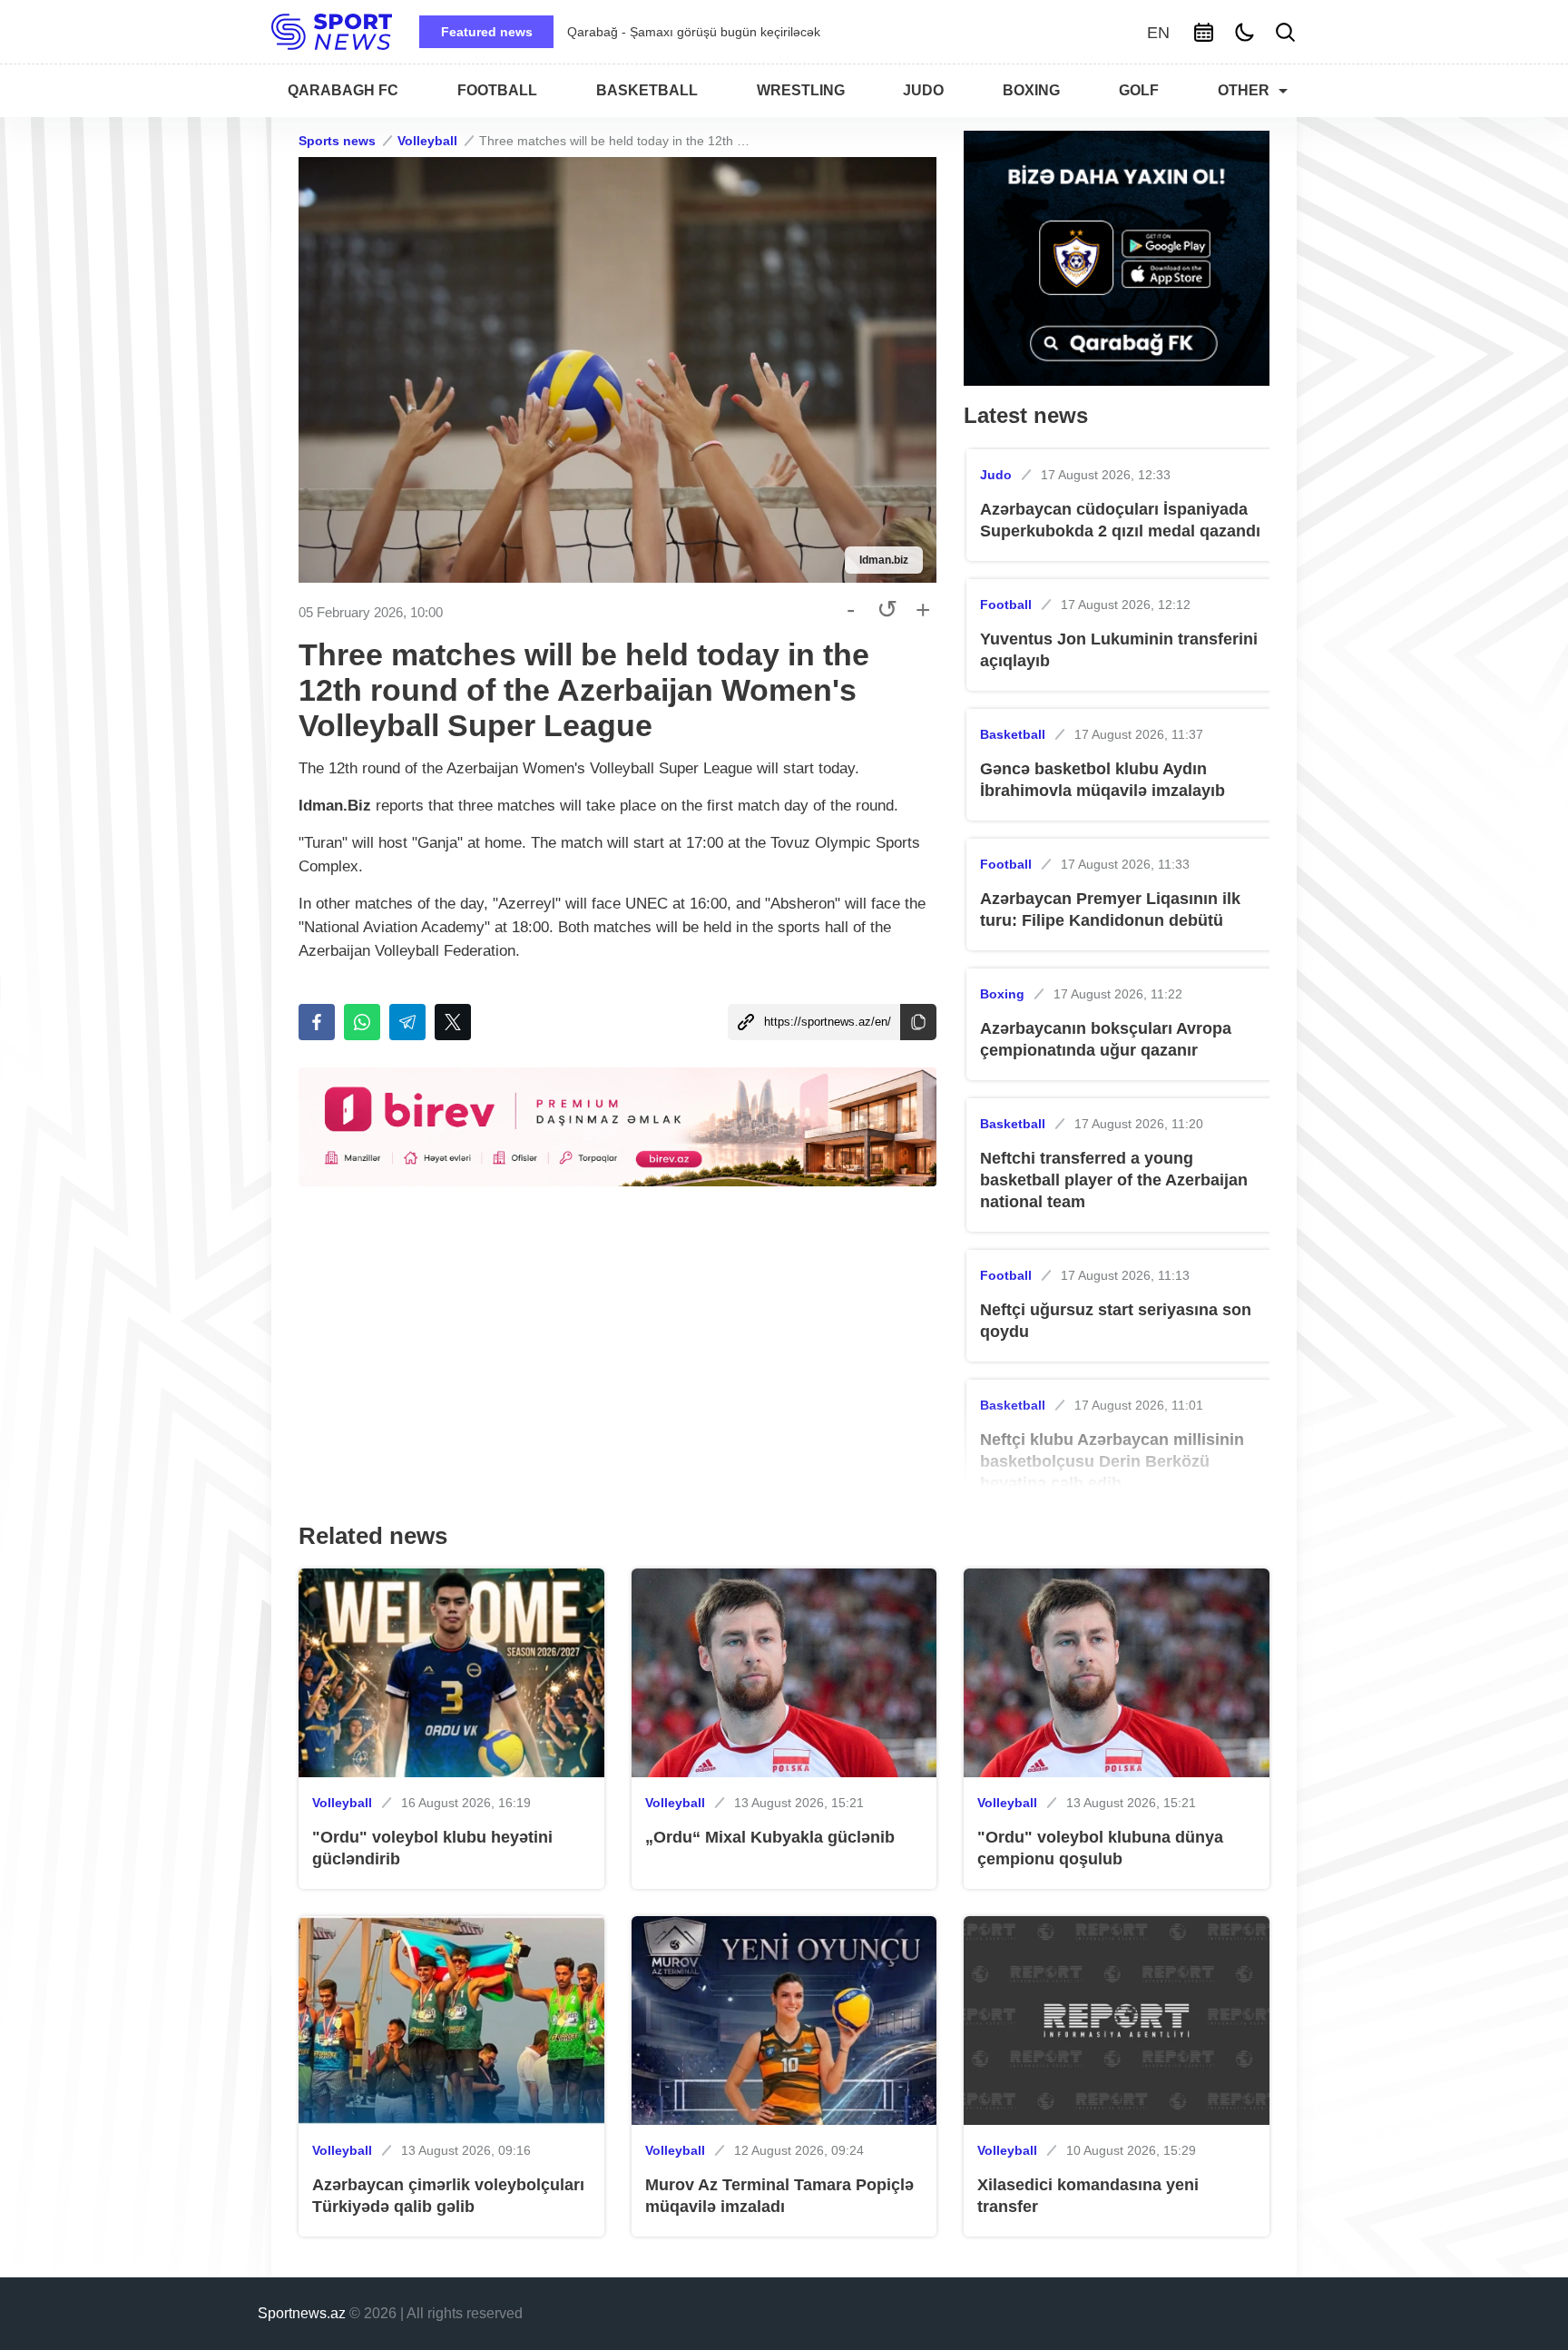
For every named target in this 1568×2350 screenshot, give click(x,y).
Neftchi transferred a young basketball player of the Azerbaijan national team (1114, 1180)
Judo (996, 475)
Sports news (337, 141)
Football (1006, 605)
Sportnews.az (302, 2313)
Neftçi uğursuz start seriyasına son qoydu (1116, 1321)
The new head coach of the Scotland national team (713, 32)
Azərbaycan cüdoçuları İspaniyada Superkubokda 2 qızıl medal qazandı (1120, 520)
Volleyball (427, 141)
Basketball (1013, 734)
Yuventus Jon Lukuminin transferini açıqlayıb (1119, 650)
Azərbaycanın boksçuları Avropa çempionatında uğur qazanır (1106, 1039)
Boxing (1002, 994)
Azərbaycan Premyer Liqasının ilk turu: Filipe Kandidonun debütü (1110, 910)
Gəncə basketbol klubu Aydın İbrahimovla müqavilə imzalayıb (1102, 780)
